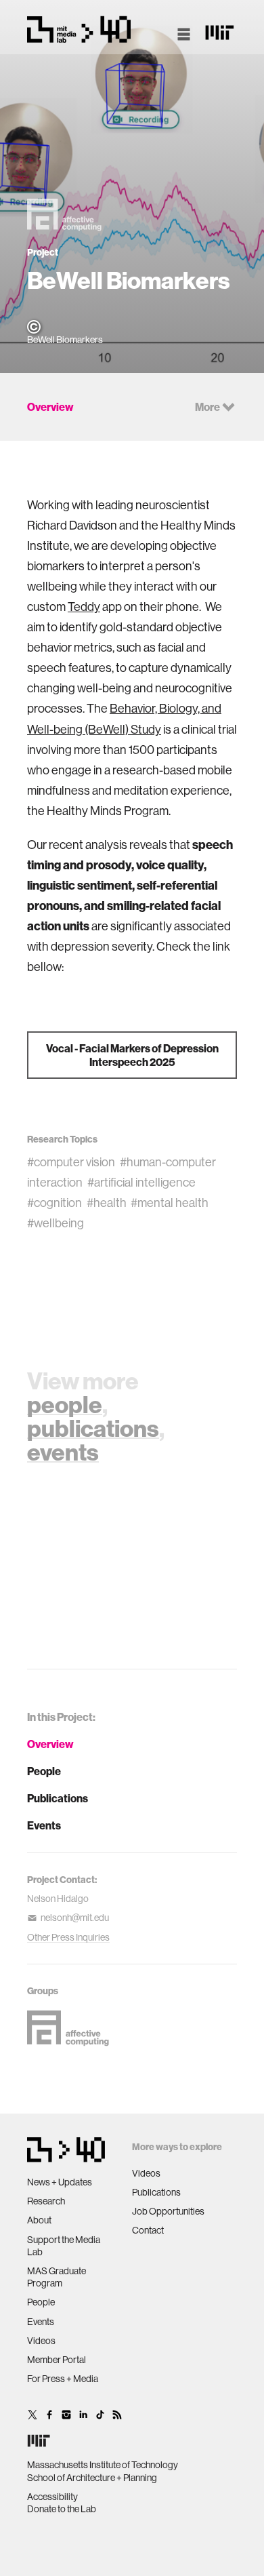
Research (46, 2201)
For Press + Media (63, 2379)
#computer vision (71, 1162)
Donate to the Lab (62, 2509)
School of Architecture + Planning (92, 2478)
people (65, 1404)
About (39, 2220)
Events (44, 1825)
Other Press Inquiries (68, 1937)
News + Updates (60, 2182)
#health (107, 1203)
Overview (50, 1744)
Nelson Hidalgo (58, 1899)
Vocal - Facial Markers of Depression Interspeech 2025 (132, 1055)
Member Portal (57, 2360)
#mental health (170, 1203)
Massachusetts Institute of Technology (103, 2465)
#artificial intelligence (141, 1182)
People (44, 1771)
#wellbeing (56, 1223)
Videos (41, 2341)
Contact (148, 2230)
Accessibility (52, 2497)
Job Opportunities (168, 2211)
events (63, 1452)
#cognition (54, 1203)
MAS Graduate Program (57, 2277)
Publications (58, 1798)
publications (93, 1428)
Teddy (84, 607)
